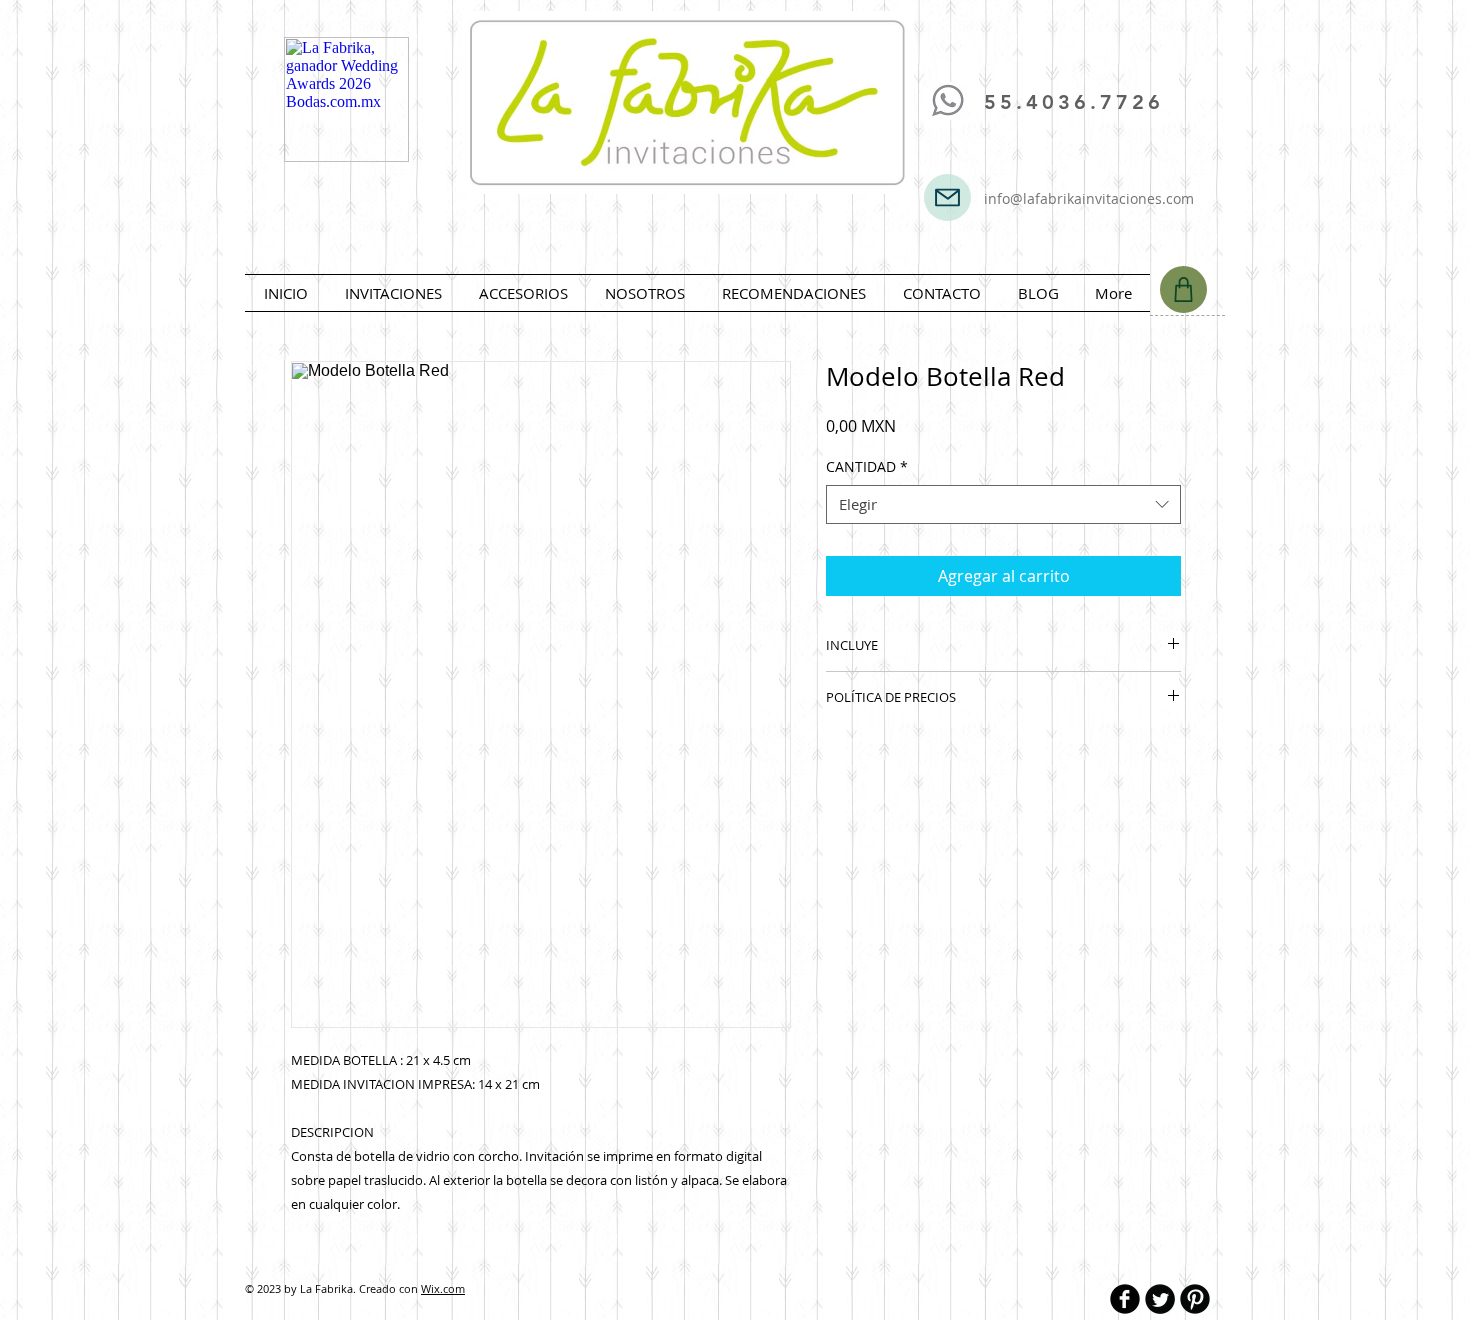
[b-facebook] (1125, 1299)
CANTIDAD (867, 466)
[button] (393, 293)
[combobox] (1003, 504)
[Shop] (1183, 289)
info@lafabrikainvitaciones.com (1089, 198)
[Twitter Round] (1160, 1299)
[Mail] (947, 197)
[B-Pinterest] (1195, 1299)
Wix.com (443, 1288)
